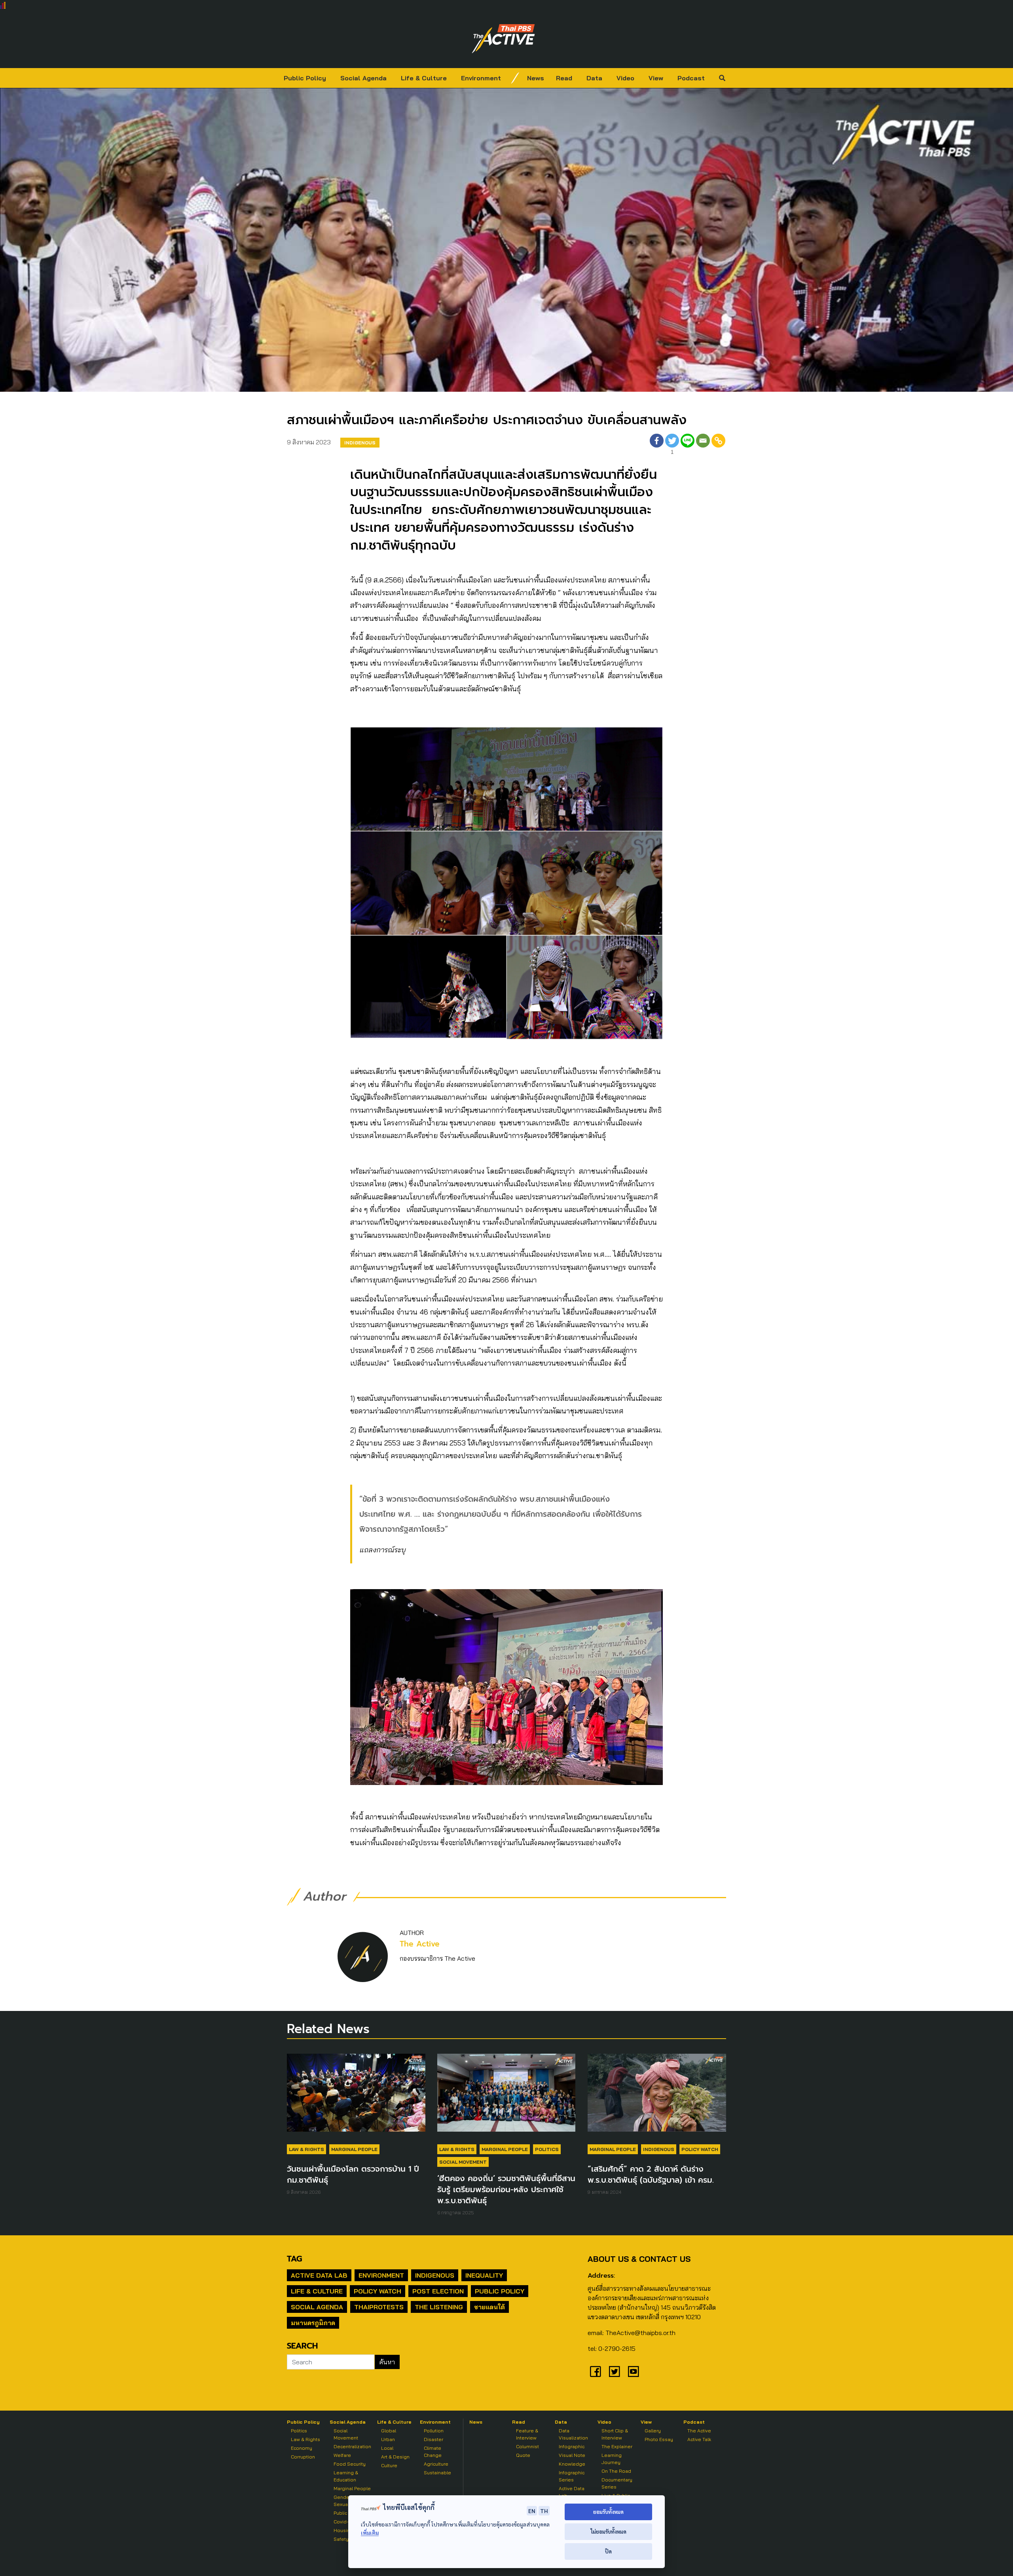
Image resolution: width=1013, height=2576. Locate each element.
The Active (420, 1944)
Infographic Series (572, 2476)
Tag (294, 2259)
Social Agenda (363, 78)
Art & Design (395, 2457)
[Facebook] (657, 445)
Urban (388, 2439)
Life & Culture (424, 78)
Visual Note (572, 2455)
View (656, 78)
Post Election (438, 2291)
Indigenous (360, 443)
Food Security (350, 2464)
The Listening (439, 2307)
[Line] (688, 445)
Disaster (433, 2439)
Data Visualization (573, 2434)
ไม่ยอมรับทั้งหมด (608, 2531)
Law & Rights (306, 2149)
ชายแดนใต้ (489, 2307)
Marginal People (354, 2149)
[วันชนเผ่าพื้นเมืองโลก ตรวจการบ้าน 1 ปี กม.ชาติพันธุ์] (356, 2096)
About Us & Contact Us (639, 2259)
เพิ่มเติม (370, 2533)
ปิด (608, 2551)
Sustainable (437, 2473)
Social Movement (463, 2162)
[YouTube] (634, 2371)
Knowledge (572, 2464)
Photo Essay (659, 2439)
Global (389, 2431)
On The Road (616, 2471)
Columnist (527, 2446)
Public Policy (305, 78)
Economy (302, 2448)
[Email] (703, 445)
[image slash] (515, 78)
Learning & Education (346, 2476)
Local (387, 2448)
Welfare (342, 2455)
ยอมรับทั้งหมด (608, 2512)
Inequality (484, 2275)
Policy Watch (700, 2149)
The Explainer (617, 2446)
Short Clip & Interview (615, 2434)
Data (594, 78)
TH (544, 2511)
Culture (389, 2465)
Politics (547, 2149)
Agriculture (436, 2464)
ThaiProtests (379, 2307)
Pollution (434, 2431)
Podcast (691, 78)
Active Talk (699, 2439)
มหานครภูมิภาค (313, 2323)
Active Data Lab (319, 2275)
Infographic (572, 2446)
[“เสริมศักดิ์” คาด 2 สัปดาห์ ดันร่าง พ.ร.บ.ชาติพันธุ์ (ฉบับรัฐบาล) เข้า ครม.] (657, 2096)
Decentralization (352, 2446)
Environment (481, 78)
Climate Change (433, 2452)
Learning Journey (612, 2459)
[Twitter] (615, 2371)
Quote (523, 2455)
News (536, 78)
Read (564, 78)
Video (625, 78)
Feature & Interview (527, 2434)
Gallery (653, 2431)
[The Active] (503, 39)
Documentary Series (617, 2483)
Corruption (303, 2457)
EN (532, 2511)
